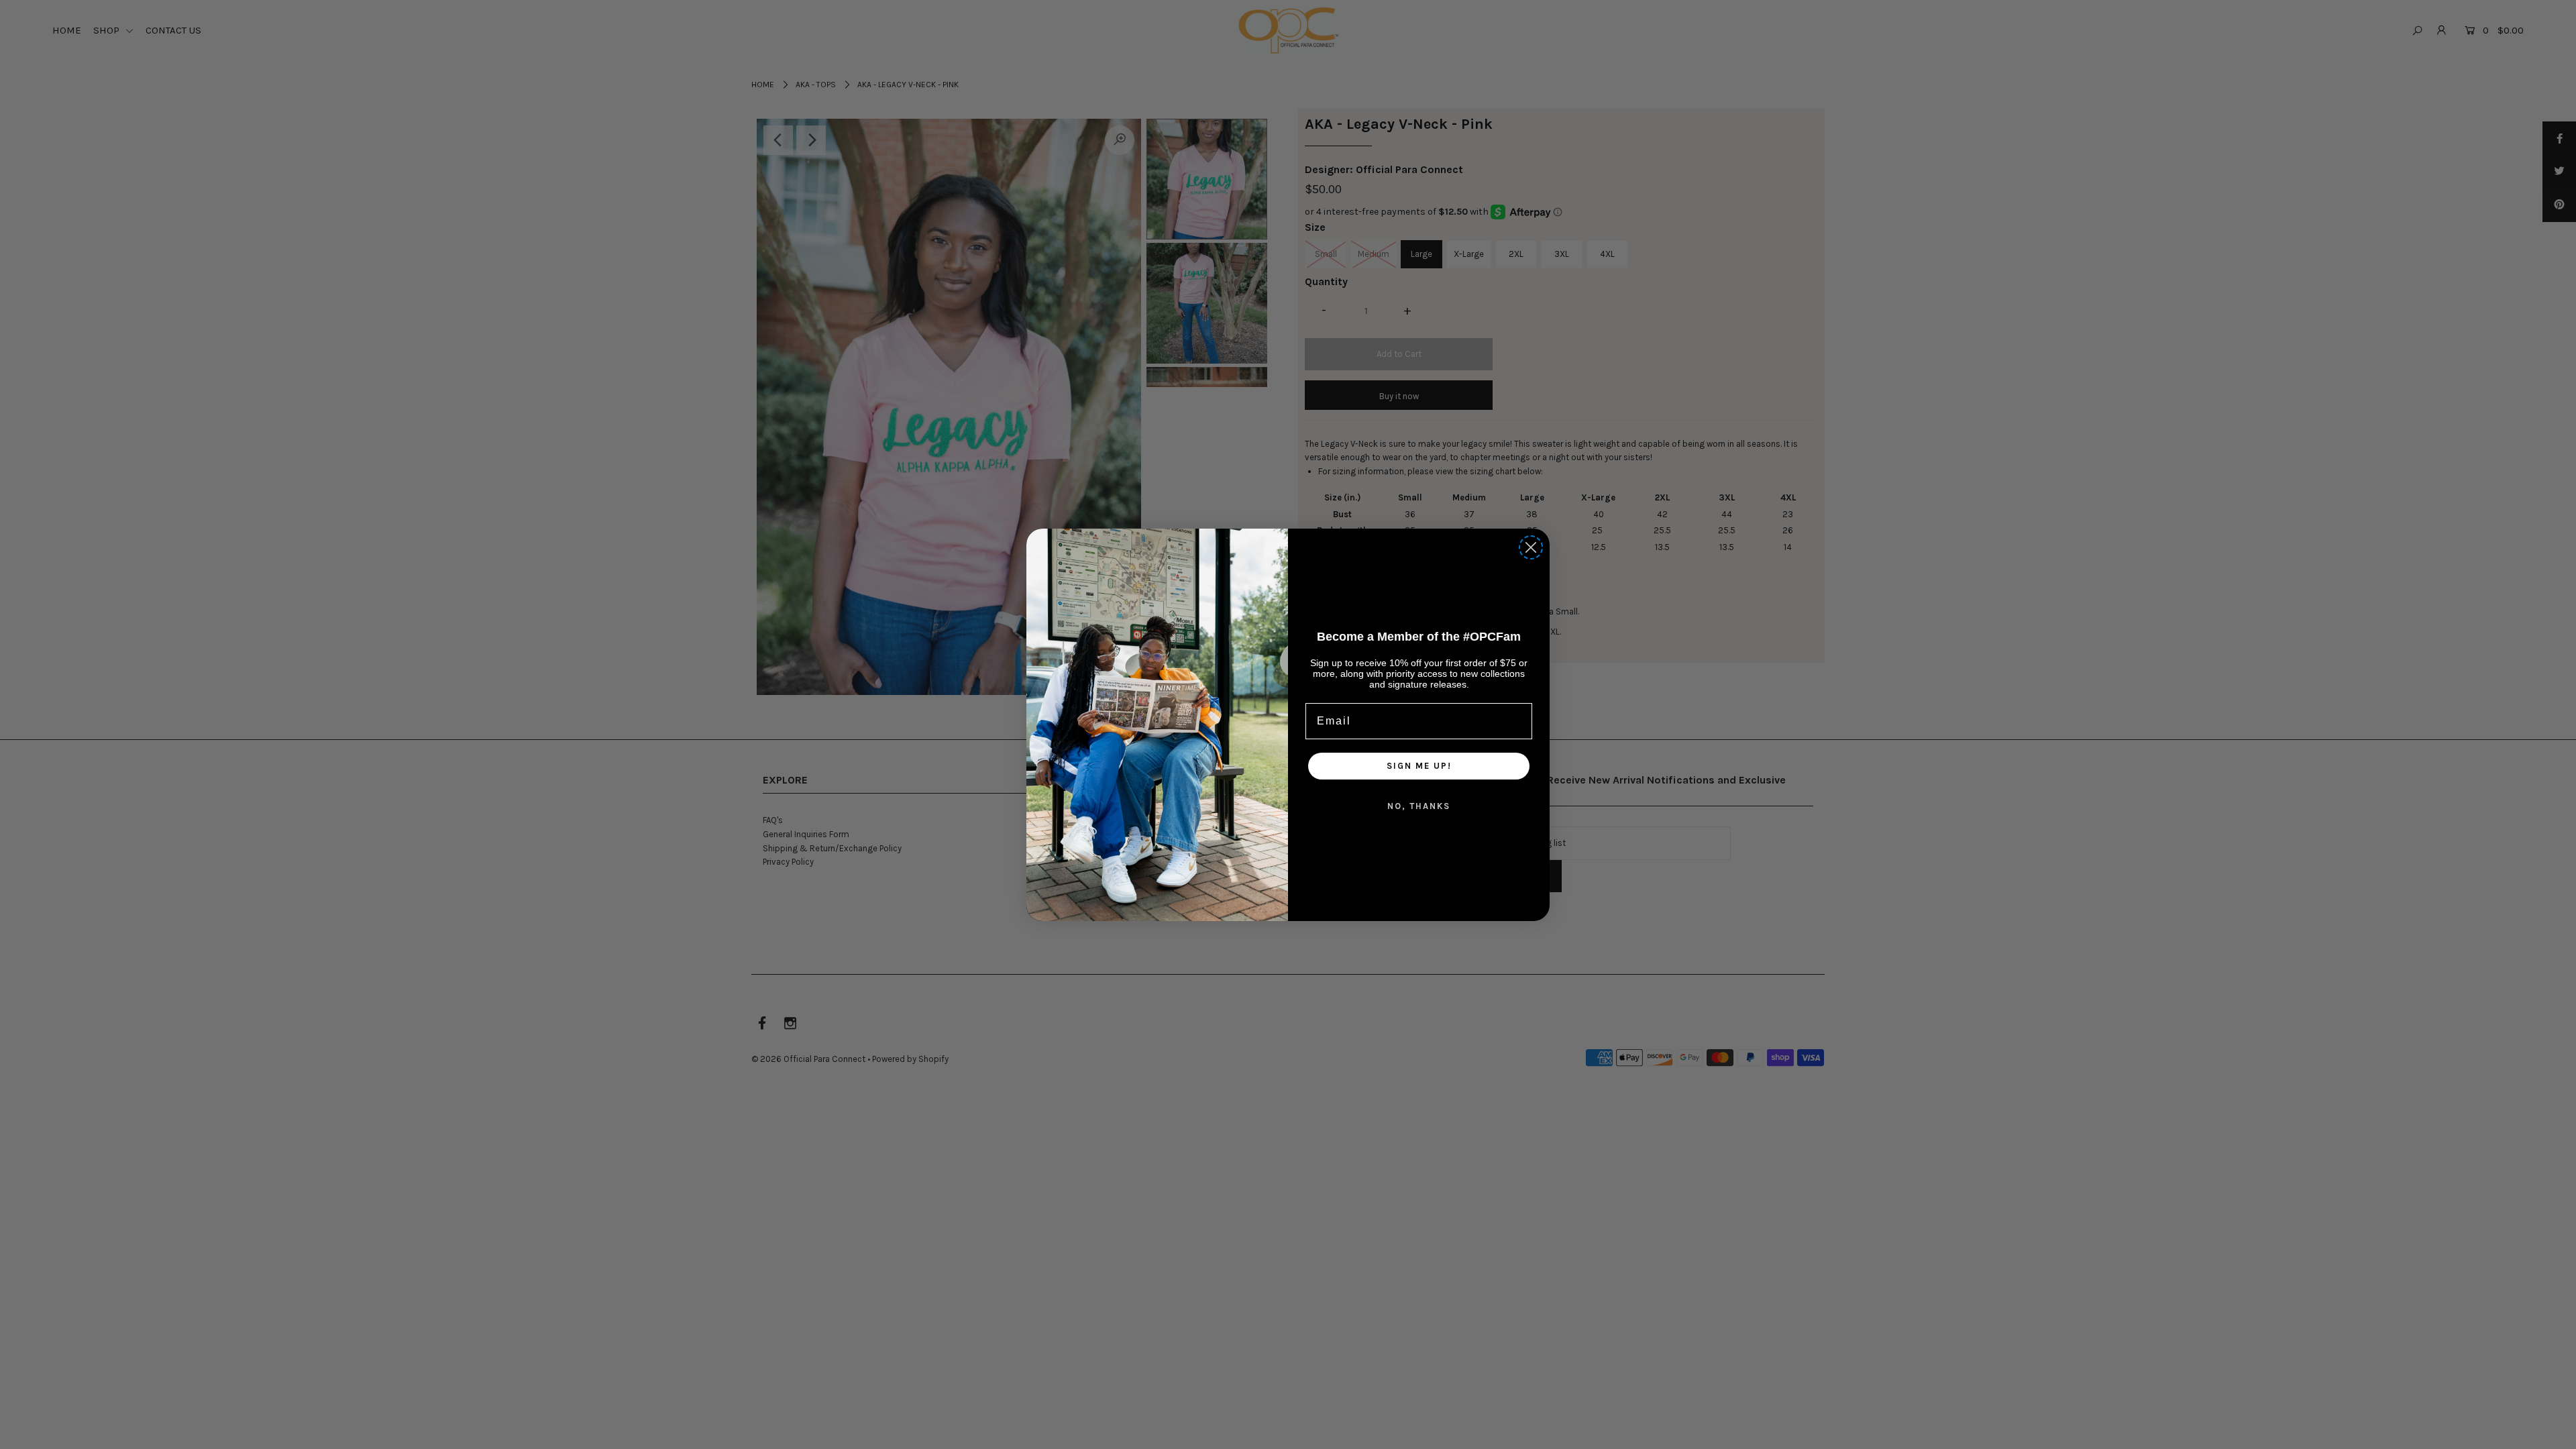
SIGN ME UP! (1419, 766)
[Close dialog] (1531, 547)
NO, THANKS (1419, 806)
